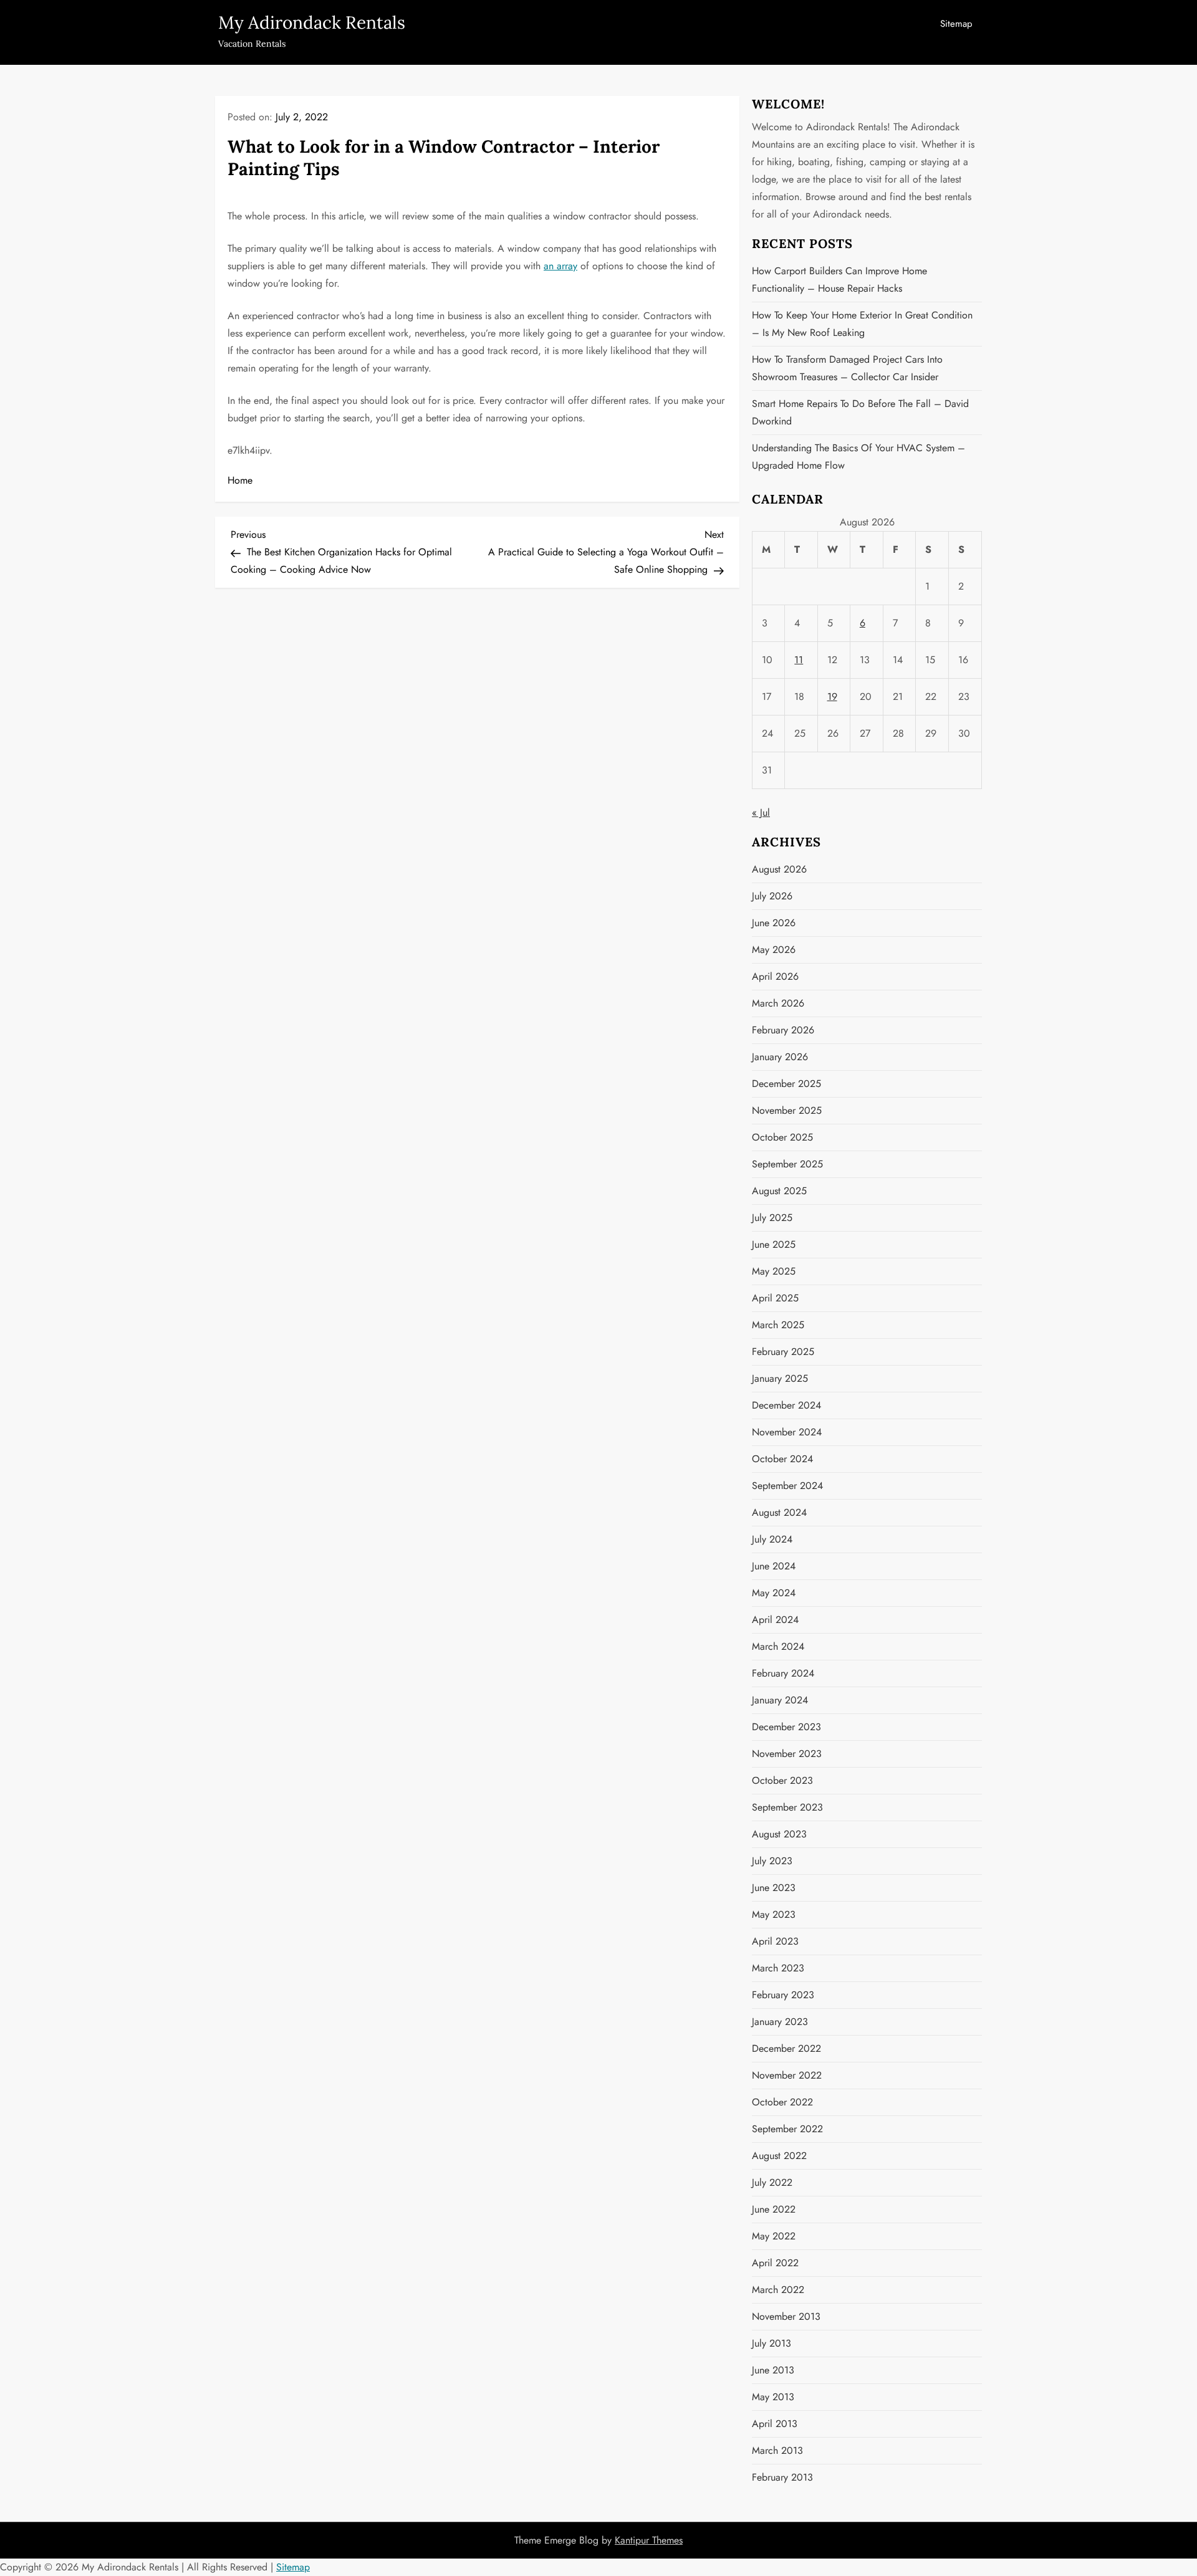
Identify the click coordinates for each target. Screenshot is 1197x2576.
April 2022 (775, 2263)
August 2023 (779, 1834)
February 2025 (783, 1352)
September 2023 (787, 1807)
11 (799, 660)
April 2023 (775, 1941)
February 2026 (783, 1030)
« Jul (761, 812)
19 (832, 697)
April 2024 (775, 1620)
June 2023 (774, 1888)
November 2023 (787, 1754)
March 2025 (778, 1325)
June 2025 (774, 1244)
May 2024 (774, 1593)
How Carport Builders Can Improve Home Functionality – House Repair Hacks (839, 280)
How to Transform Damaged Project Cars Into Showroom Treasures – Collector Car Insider (847, 368)
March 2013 (777, 2450)
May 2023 (774, 1914)
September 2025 (787, 1164)
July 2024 (772, 1539)
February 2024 (783, 1673)
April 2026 (775, 976)
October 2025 (782, 1137)
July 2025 (772, 1218)
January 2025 (780, 1378)
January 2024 (780, 1700)
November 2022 (787, 2075)
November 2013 (786, 2316)
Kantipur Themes (649, 2540)
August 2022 (779, 2156)
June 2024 (774, 1566)
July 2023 (772, 1861)
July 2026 (772, 896)
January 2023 (780, 2022)
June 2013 (773, 2370)
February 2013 (782, 2477)
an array (560, 266)
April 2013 (775, 2424)
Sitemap (956, 24)
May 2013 (773, 2397)
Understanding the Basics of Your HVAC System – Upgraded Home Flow (858, 457)
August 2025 (779, 1191)
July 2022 (772, 2182)
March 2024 (778, 1646)
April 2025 (775, 1298)
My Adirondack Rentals (312, 22)
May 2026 (774, 950)
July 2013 (772, 2343)
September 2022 (787, 2129)
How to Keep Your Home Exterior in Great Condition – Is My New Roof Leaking (862, 324)
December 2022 (786, 2048)
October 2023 (782, 1780)
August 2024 (779, 1512)
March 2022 (778, 2290)
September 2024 (787, 1486)
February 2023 (783, 1995)
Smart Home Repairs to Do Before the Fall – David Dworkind (860, 412)
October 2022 (782, 2102)
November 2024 (787, 1432)
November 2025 (787, 1110)
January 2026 (780, 1057)
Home (240, 480)
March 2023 (778, 1968)
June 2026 (774, 923)
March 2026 (778, 1003)
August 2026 (779, 869)
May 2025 (774, 1271)
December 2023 (786, 1727)
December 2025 (786, 1084)
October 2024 (782, 1459)
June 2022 (774, 2209)
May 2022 (774, 2236)
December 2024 (786, 1405)
